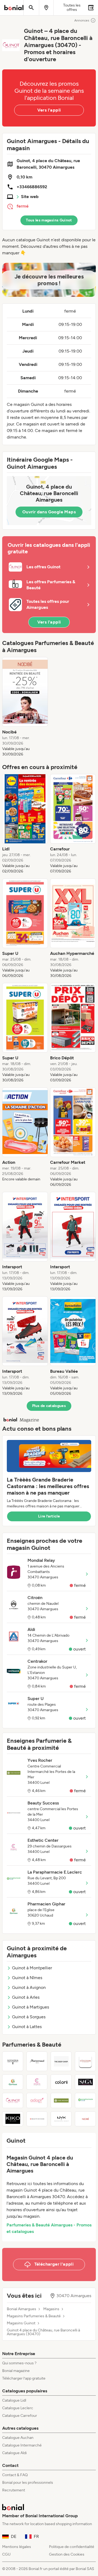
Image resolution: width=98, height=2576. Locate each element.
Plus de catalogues (49, 1406)
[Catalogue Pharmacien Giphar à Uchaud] (13, 2082)
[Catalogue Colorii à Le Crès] (61, 2082)
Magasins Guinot (21, 2323)
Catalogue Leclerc (18, 2408)
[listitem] (25, 707)
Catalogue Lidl (14, 2400)
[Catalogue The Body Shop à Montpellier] (61, 2061)
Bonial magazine (16, 2371)
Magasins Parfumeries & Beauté (34, 2316)
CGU (6, 2554)
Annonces (82, 20)
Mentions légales (17, 2547)
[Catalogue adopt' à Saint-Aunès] (37, 2100)
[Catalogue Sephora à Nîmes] (13, 2061)
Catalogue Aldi (14, 2453)
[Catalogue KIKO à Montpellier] (13, 2119)
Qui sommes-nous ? (19, 2363)
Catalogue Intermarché (22, 2445)
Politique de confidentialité (72, 2547)
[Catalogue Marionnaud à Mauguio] (37, 2061)
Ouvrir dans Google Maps (49, 512)
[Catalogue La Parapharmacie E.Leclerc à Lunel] (85, 2100)
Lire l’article (49, 1516)
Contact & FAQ (15, 2475)
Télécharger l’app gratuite (24, 2378)
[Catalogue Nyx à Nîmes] (61, 2119)
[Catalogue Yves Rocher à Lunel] (61, 2100)
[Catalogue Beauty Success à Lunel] (37, 2119)
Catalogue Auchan (18, 2438)
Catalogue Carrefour (20, 2416)
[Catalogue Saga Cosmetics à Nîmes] (85, 2082)
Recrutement (14, 2490)
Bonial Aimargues (22, 2309)
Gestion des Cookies (67, 2554)
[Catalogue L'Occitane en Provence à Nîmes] (85, 2061)
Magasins (51, 2309)
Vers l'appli (49, 110)
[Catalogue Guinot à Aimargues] (13, 2100)
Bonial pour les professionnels (28, 2483)
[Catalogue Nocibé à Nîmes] (85, 2119)
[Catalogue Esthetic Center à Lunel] (37, 2082)
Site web (30, 197)
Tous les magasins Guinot (49, 220)
